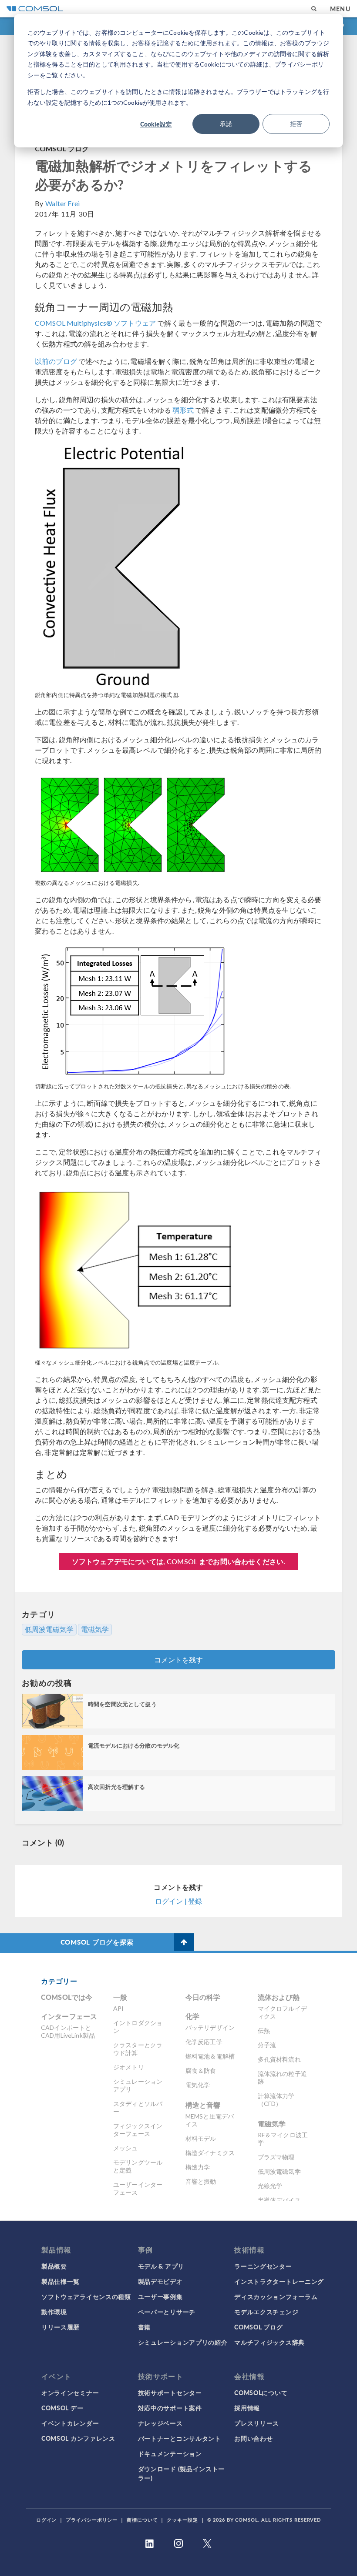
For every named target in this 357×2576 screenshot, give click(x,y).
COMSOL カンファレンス (78, 2438)
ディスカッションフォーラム (276, 2296)
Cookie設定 (156, 124)
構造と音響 (203, 2105)
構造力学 (198, 2167)
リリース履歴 (61, 2327)
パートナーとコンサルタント (180, 2438)
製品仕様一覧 (61, 2281)
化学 (192, 2016)
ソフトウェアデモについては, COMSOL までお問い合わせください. (178, 1561)
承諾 (226, 124)
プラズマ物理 (276, 2157)
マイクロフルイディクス (282, 2012)
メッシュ (126, 2148)
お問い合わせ (253, 2438)
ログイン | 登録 (178, 1901)
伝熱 (264, 2030)
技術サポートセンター (170, 2392)
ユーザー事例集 (160, 2296)
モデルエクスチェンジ (266, 2312)
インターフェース (69, 2016)
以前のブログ (56, 361)
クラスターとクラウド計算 (138, 2049)
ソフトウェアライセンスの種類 (86, 2296)
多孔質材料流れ (279, 2059)
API (118, 2008)
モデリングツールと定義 (138, 2166)
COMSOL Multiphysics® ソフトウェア (95, 323)
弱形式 (183, 410)
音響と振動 (201, 2181)
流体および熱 (279, 1997)
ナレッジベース (160, 2423)
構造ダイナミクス (210, 2153)
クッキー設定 (182, 2520)
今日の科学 (203, 1997)
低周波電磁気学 (49, 1629)
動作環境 (54, 2312)
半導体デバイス (279, 2200)
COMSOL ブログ (62, 148)
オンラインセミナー (70, 2392)
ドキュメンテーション (170, 2453)
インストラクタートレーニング (279, 2281)
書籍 (144, 2327)
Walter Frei (62, 203)
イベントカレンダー (70, 2423)
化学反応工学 (204, 2042)
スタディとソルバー (138, 2107)
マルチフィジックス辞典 (269, 2342)
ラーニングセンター (263, 2266)
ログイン (47, 2520)
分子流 (267, 2045)
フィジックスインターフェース (138, 2130)
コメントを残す (178, 1660)
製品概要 (54, 2266)
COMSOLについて (261, 2392)
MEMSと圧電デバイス (210, 2120)
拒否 (296, 124)
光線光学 (270, 2186)
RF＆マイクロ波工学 (283, 2139)
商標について (142, 2520)
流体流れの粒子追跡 (282, 2077)
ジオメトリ (129, 2067)
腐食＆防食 (201, 2070)
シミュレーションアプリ (138, 2085)
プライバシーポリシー (92, 2520)
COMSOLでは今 (67, 1997)
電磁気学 (95, 1629)
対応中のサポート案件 (170, 2408)
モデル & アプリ (161, 2266)
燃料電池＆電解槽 (210, 2056)
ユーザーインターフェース (138, 2188)
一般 (120, 1997)
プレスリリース (257, 2423)
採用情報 (247, 2408)
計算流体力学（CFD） (276, 2100)
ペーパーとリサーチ (167, 2312)
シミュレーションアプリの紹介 (183, 2342)
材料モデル (201, 2138)
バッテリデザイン (210, 2027)
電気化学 (198, 2085)
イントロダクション (138, 2027)
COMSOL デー (62, 2408)
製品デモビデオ (160, 2281)
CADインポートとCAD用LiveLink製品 (68, 2031)
